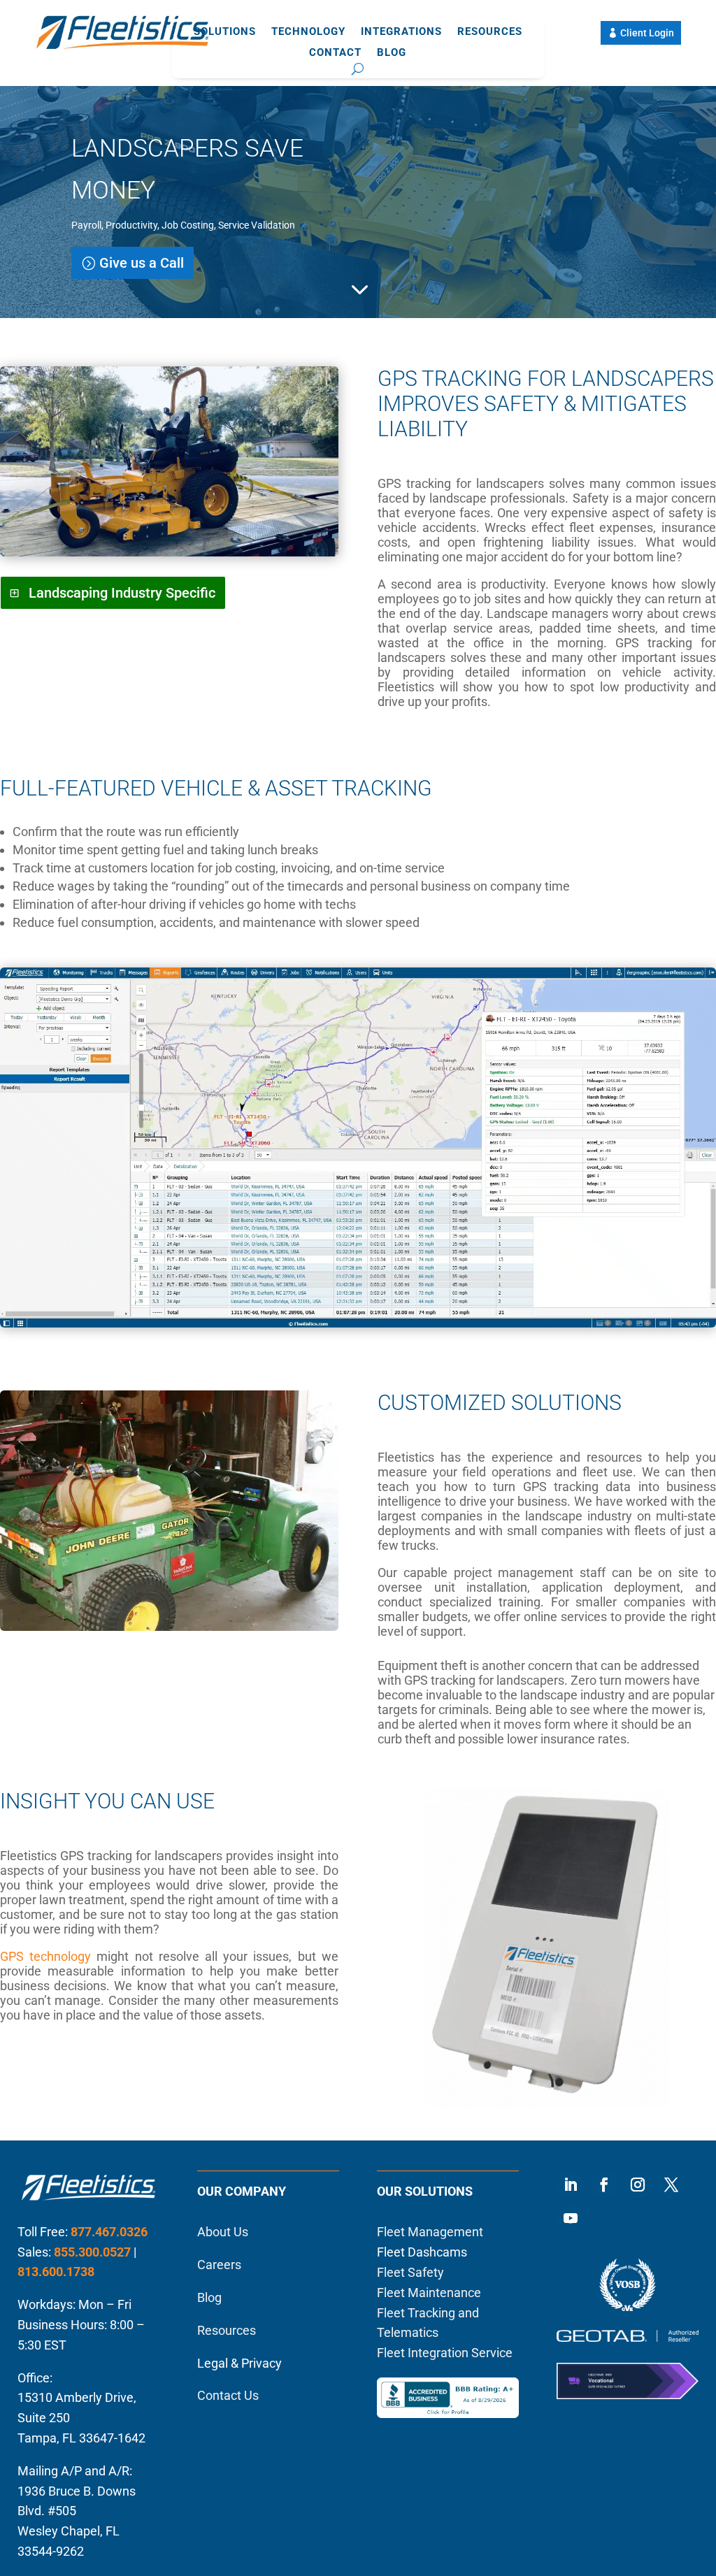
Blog (392, 53)
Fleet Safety (410, 2272)
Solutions (225, 32)
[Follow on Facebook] (604, 2185)
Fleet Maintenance (429, 2293)
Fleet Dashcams (422, 2252)
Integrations (401, 32)
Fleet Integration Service (445, 2353)
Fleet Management (430, 2232)
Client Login (647, 33)
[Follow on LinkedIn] (571, 2185)
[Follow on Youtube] (571, 2218)
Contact (335, 53)
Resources (490, 32)
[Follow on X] (671, 2185)
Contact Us (228, 2395)
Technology (308, 32)
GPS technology (45, 1956)
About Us (223, 2232)
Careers (219, 2265)
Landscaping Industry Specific (122, 593)
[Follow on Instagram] (638, 2185)
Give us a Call (142, 263)
